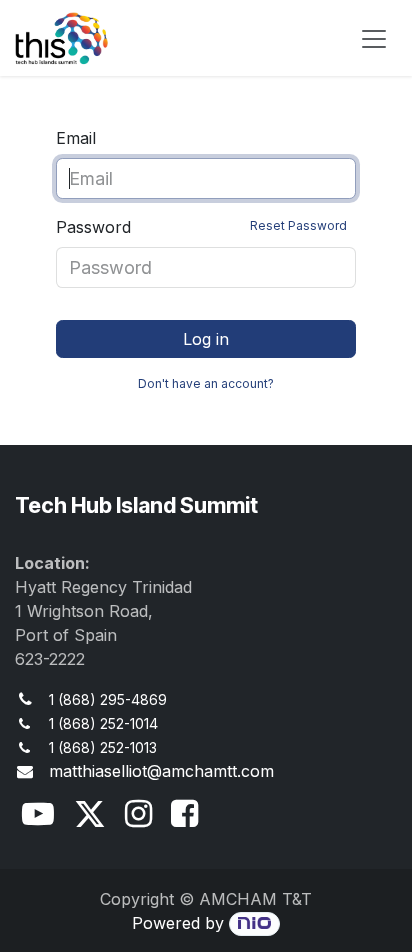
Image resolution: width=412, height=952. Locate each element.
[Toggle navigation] (374, 38)
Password (201, 227)
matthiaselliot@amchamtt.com (161, 771)
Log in (206, 339)
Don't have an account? (206, 383)
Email (76, 138)
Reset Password (298, 225)
